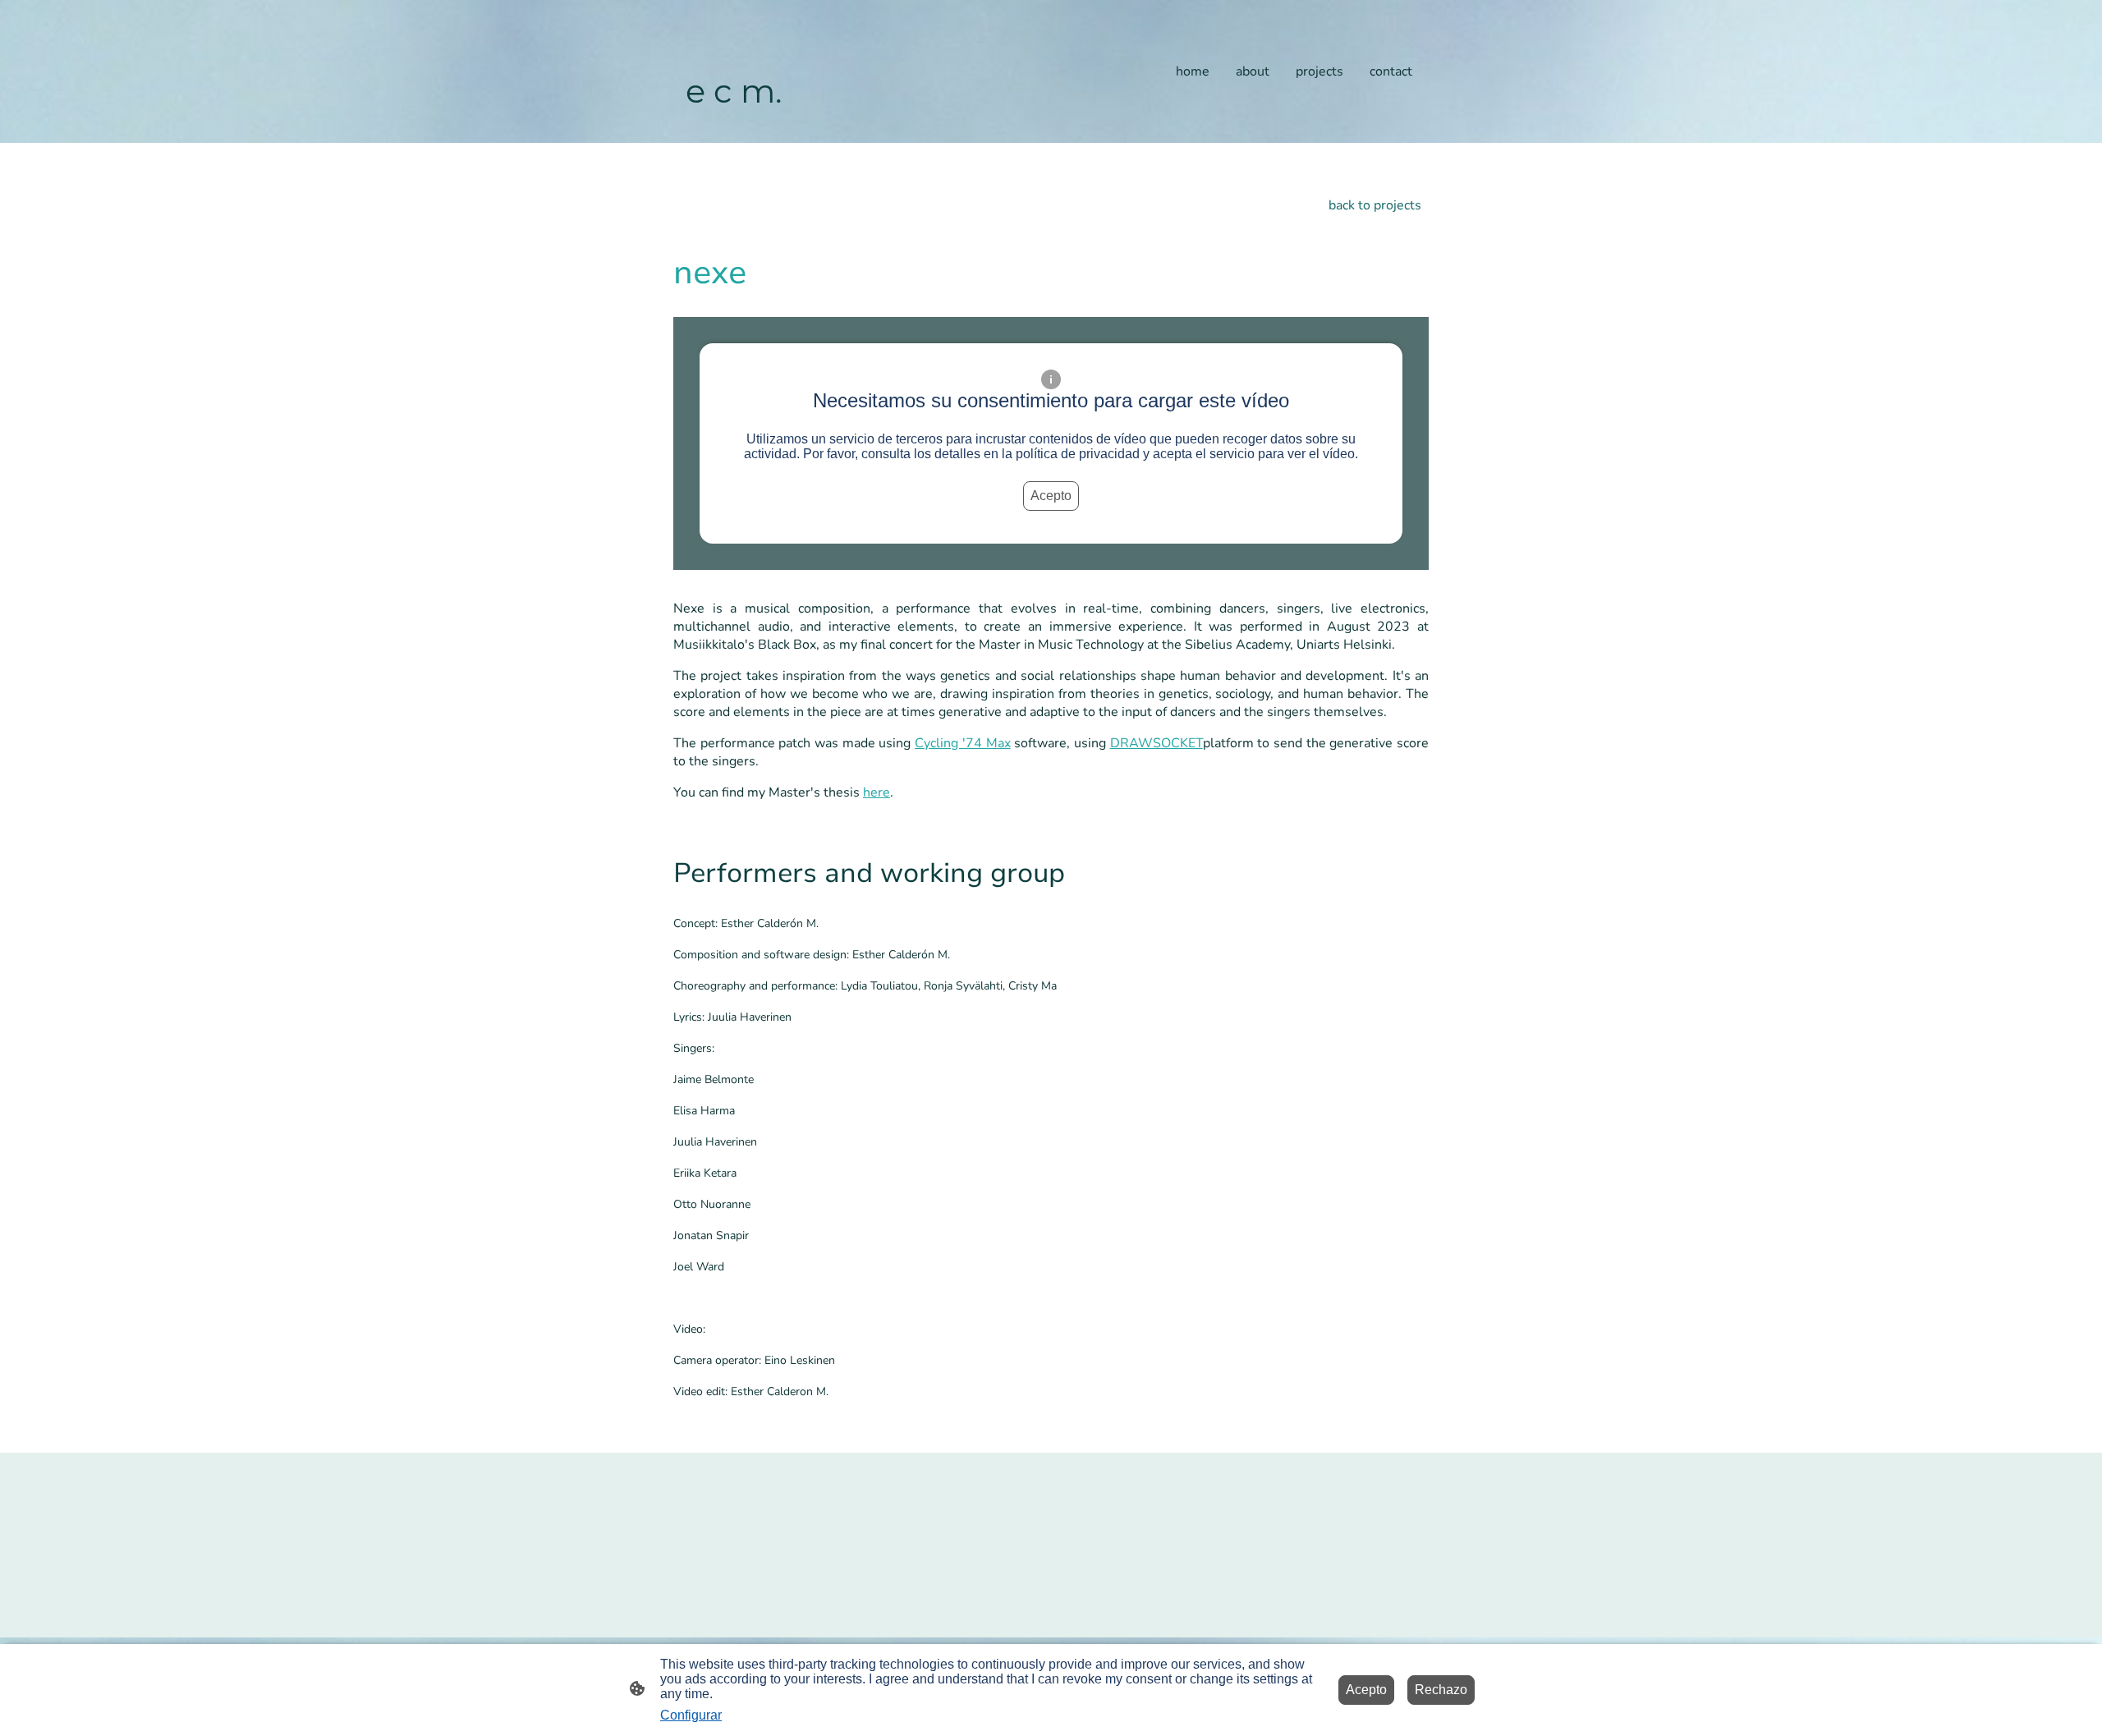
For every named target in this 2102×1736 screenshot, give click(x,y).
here (877, 792)
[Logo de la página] (734, 129)
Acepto (1051, 496)
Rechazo (1441, 1690)
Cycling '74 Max (962, 743)
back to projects (1375, 205)
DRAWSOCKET (1157, 743)
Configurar (691, 1715)
